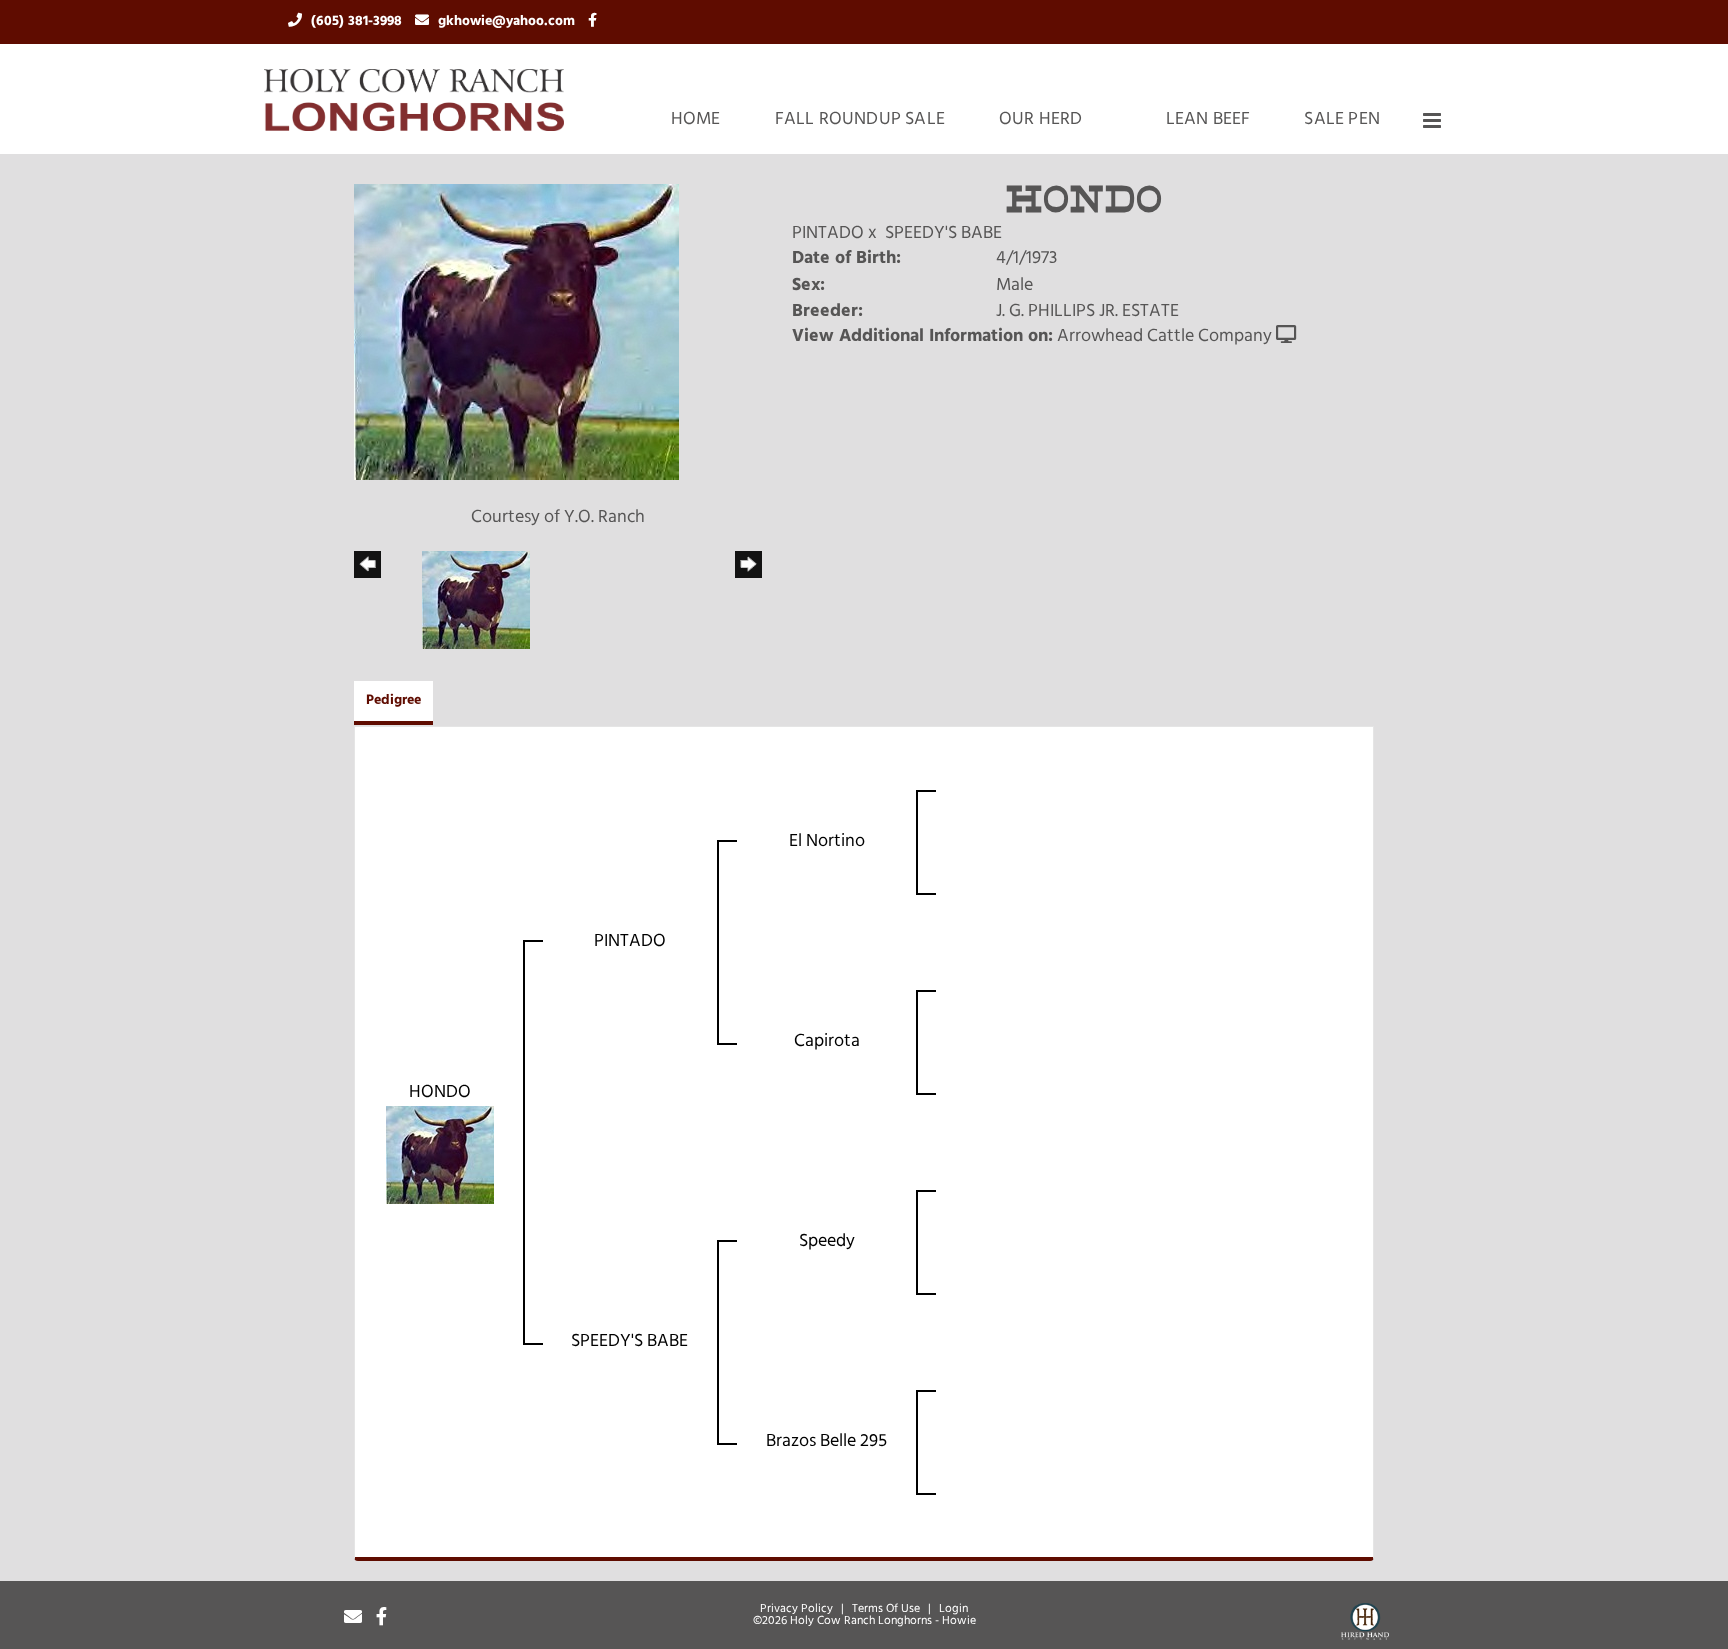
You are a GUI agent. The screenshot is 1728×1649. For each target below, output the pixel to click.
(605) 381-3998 (358, 21)
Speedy (827, 1242)
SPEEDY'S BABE (943, 234)
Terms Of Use (886, 1609)
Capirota (827, 1042)
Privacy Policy (796, 1609)
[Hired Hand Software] (1365, 1625)
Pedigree (393, 700)
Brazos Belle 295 (826, 1442)
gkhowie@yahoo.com (508, 21)
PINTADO (828, 234)
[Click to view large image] (516, 333)
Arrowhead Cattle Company (1164, 337)
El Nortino (827, 842)
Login (953, 1609)
